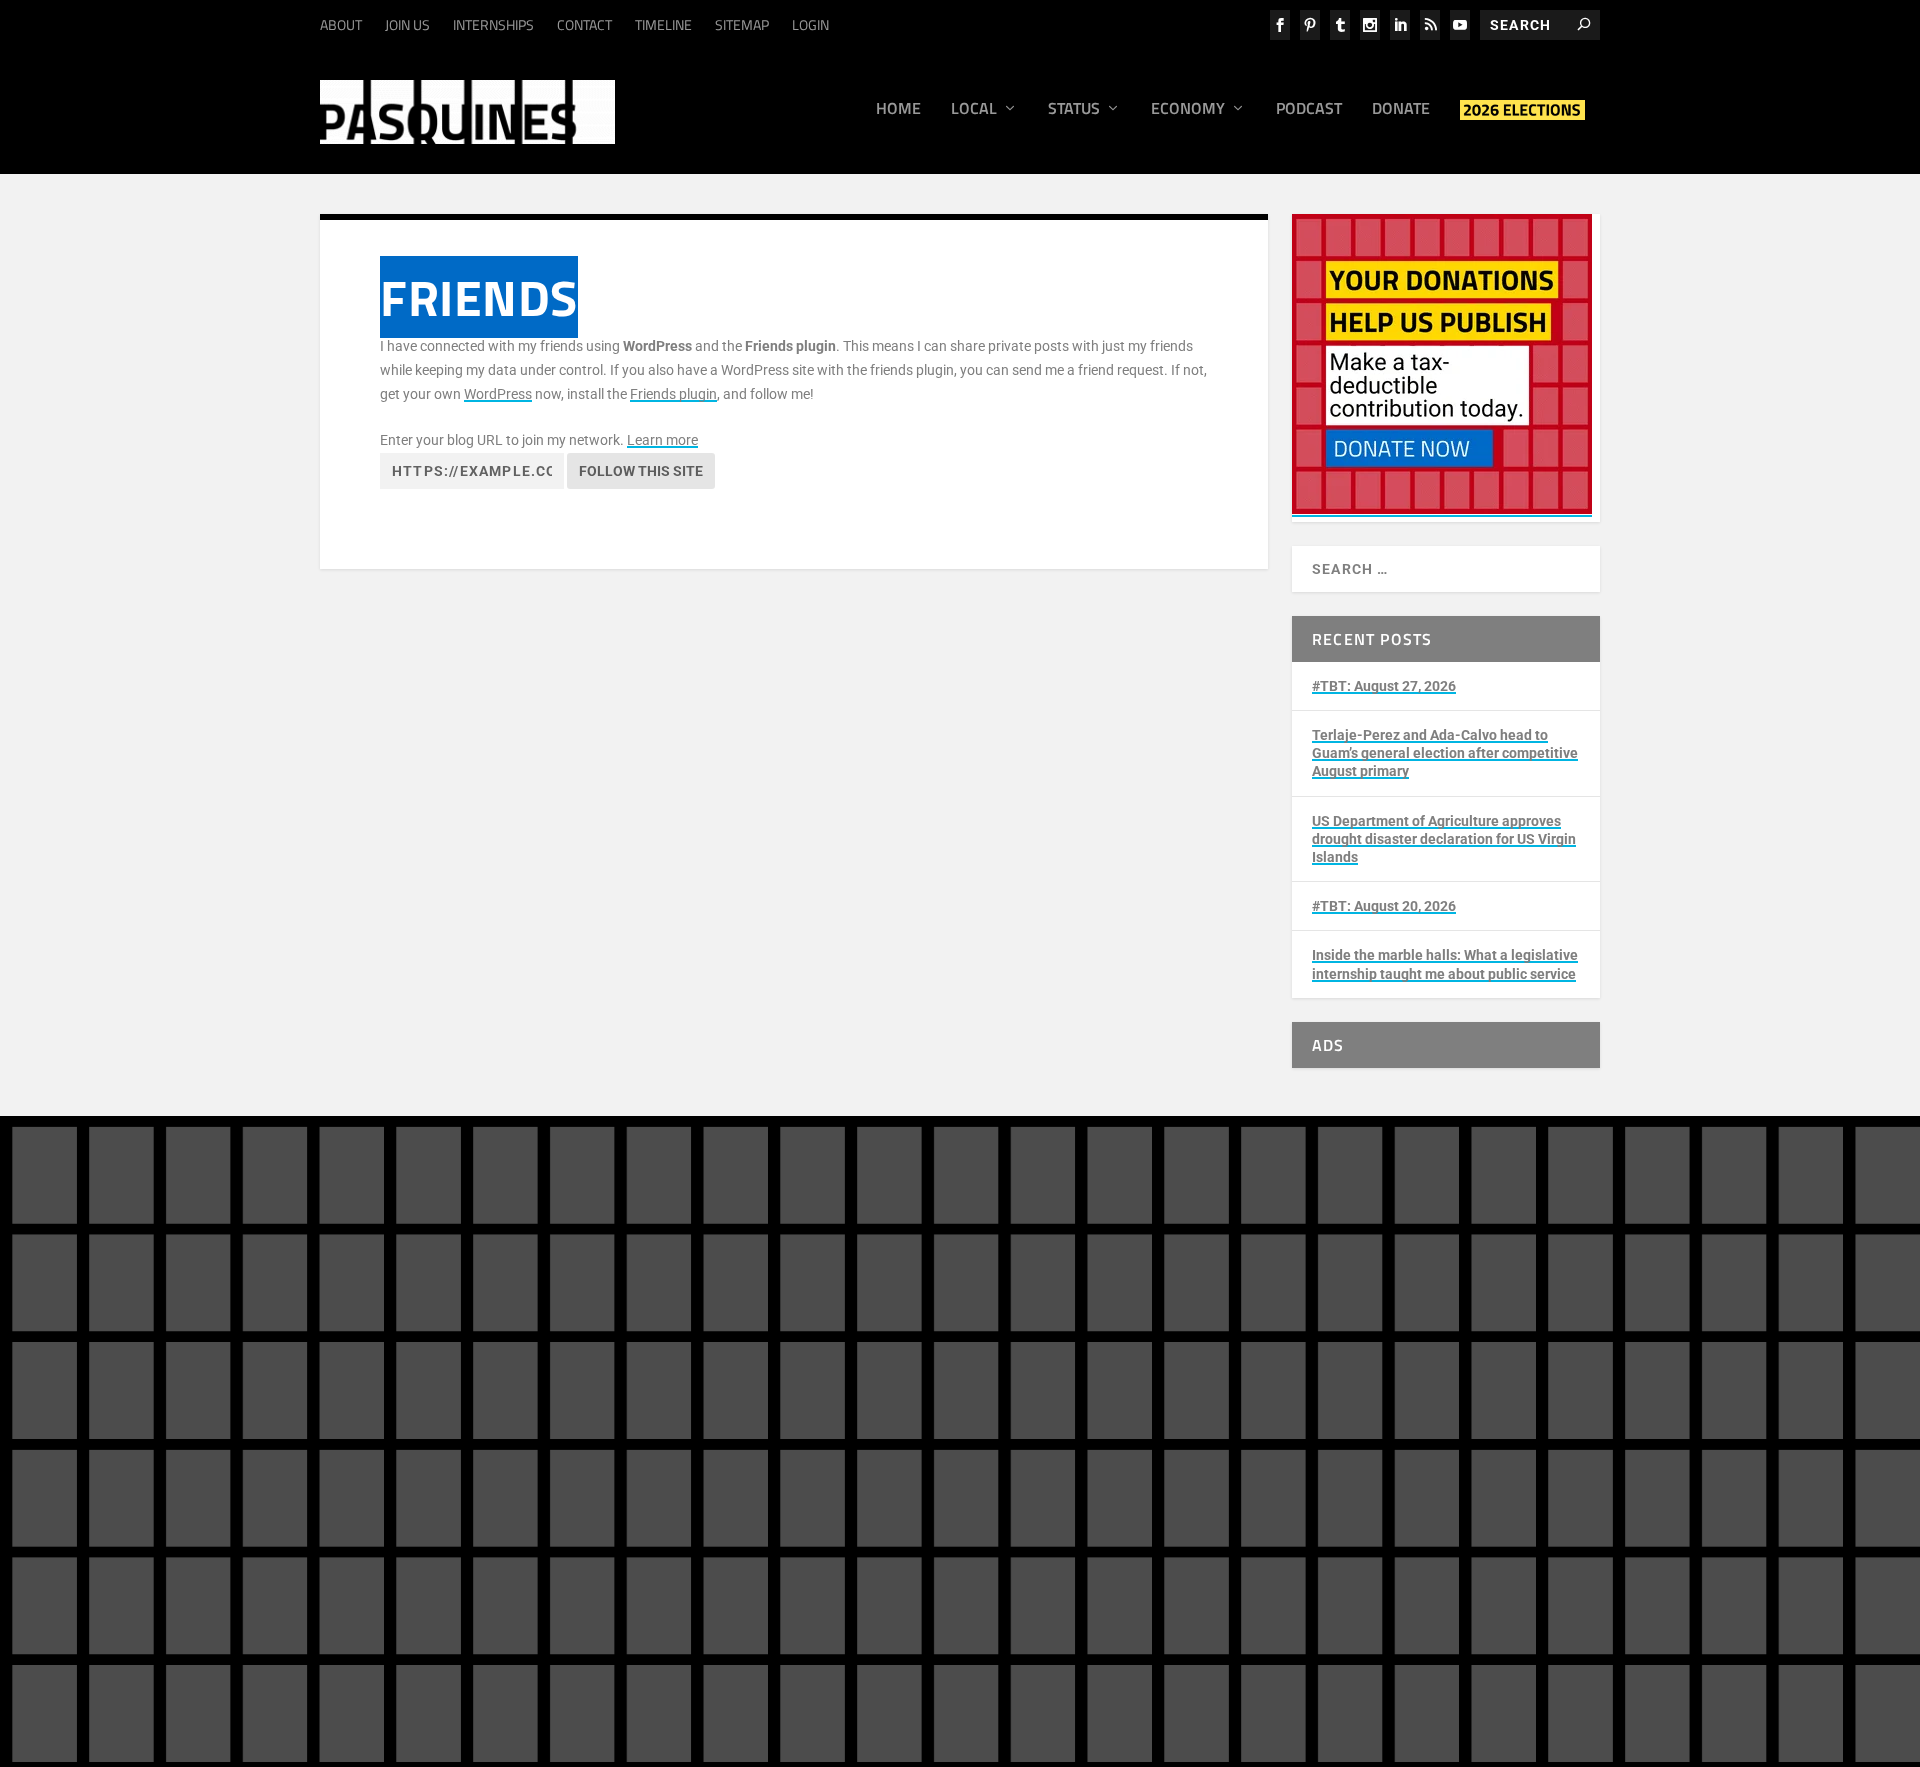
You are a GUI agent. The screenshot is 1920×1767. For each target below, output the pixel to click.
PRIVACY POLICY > (665, 1478)
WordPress (498, 394)
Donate (1401, 110)
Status (1074, 110)
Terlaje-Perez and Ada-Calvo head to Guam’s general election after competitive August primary (1445, 753)
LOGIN (810, 24)
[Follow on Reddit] (1380, 1396)
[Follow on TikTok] (1500, 1356)
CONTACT (584, 24)
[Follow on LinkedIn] (1460, 1356)
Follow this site (641, 471)
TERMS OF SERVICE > (528, 1478)
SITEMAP (742, 24)
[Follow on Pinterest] (1340, 1396)
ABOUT (341, 24)
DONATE (1067, 1343)
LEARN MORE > (403, 1478)
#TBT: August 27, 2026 (1384, 686)
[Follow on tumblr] (1420, 1356)
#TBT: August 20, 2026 (1384, 906)
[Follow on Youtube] (1540, 1356)
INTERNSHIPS (493, 24)
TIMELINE (663, 24)
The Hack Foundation (637, 1582)
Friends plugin (673, 394)
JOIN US (407, 24)
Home (898, 110)
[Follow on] (1420, 1396)
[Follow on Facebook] (1340, 1356)
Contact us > (1053, 1446)
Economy (1188, 110)
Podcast (1309, 110)
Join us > (1042, 1400)
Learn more (662, 440)
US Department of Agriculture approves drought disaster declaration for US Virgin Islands (1444, 839)
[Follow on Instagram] (1380, 1356)
